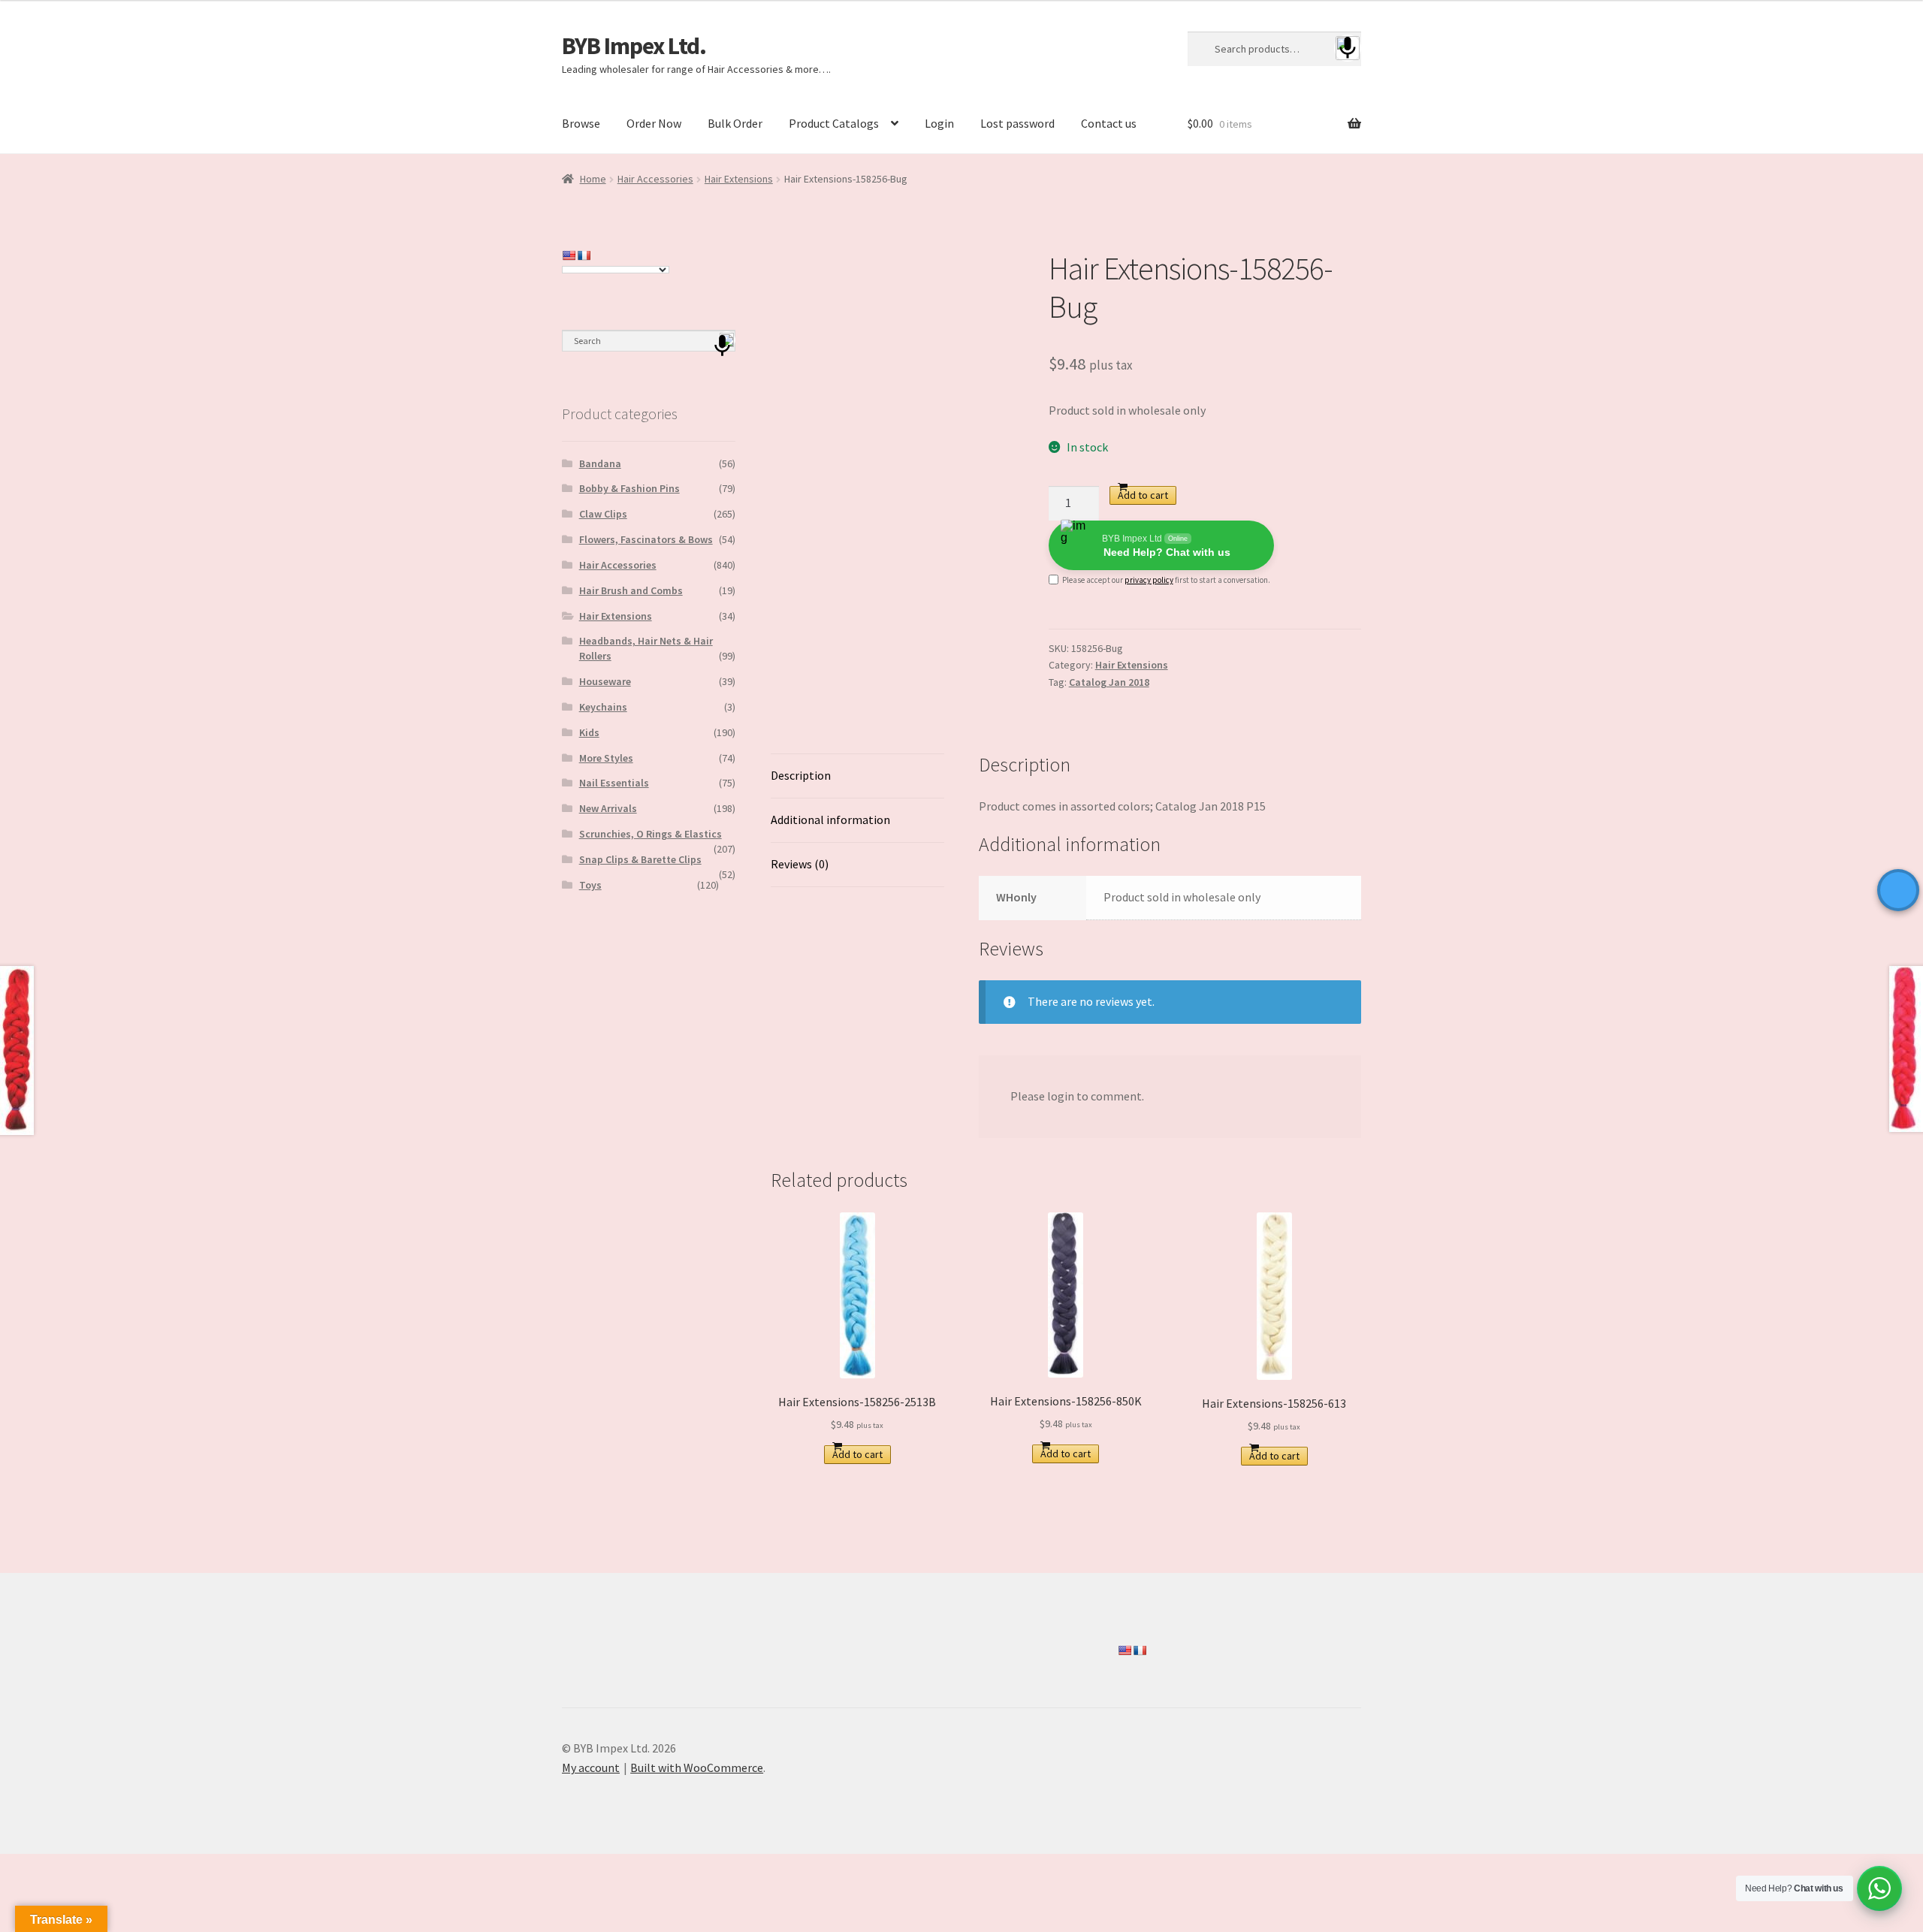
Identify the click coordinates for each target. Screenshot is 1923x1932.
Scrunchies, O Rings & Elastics (651, 834)
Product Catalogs (834, 123)
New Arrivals (608, 808)
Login (939, 123)
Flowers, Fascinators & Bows (646, 539)
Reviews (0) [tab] (800, 864)
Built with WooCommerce (697, 1767)
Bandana (600, 463)
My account (591, 1767)
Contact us (1109, 123)
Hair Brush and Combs (631, 590)
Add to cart (1143, 495)
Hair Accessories (655, 179)
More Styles (606, 758)
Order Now (654, 123)
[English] (569, 255)
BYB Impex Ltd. (634, 46)
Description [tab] (801, 775)
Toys (590, 885)
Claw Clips (603, 514)
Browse (581, 123)
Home (593, 179)
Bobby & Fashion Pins (629, 488)
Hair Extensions (739, 179)
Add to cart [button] (857, 1454)
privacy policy (1149, 580)
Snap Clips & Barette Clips (640, 859)
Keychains (603, 707)
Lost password (1017, 123)
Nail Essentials (614, 783)
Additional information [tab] (830, 820)
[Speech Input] (1274, 49)
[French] (584, 255)
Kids (589, 732)
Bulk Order (735, 123)
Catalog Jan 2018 (1109, 682)
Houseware (605, 681)
